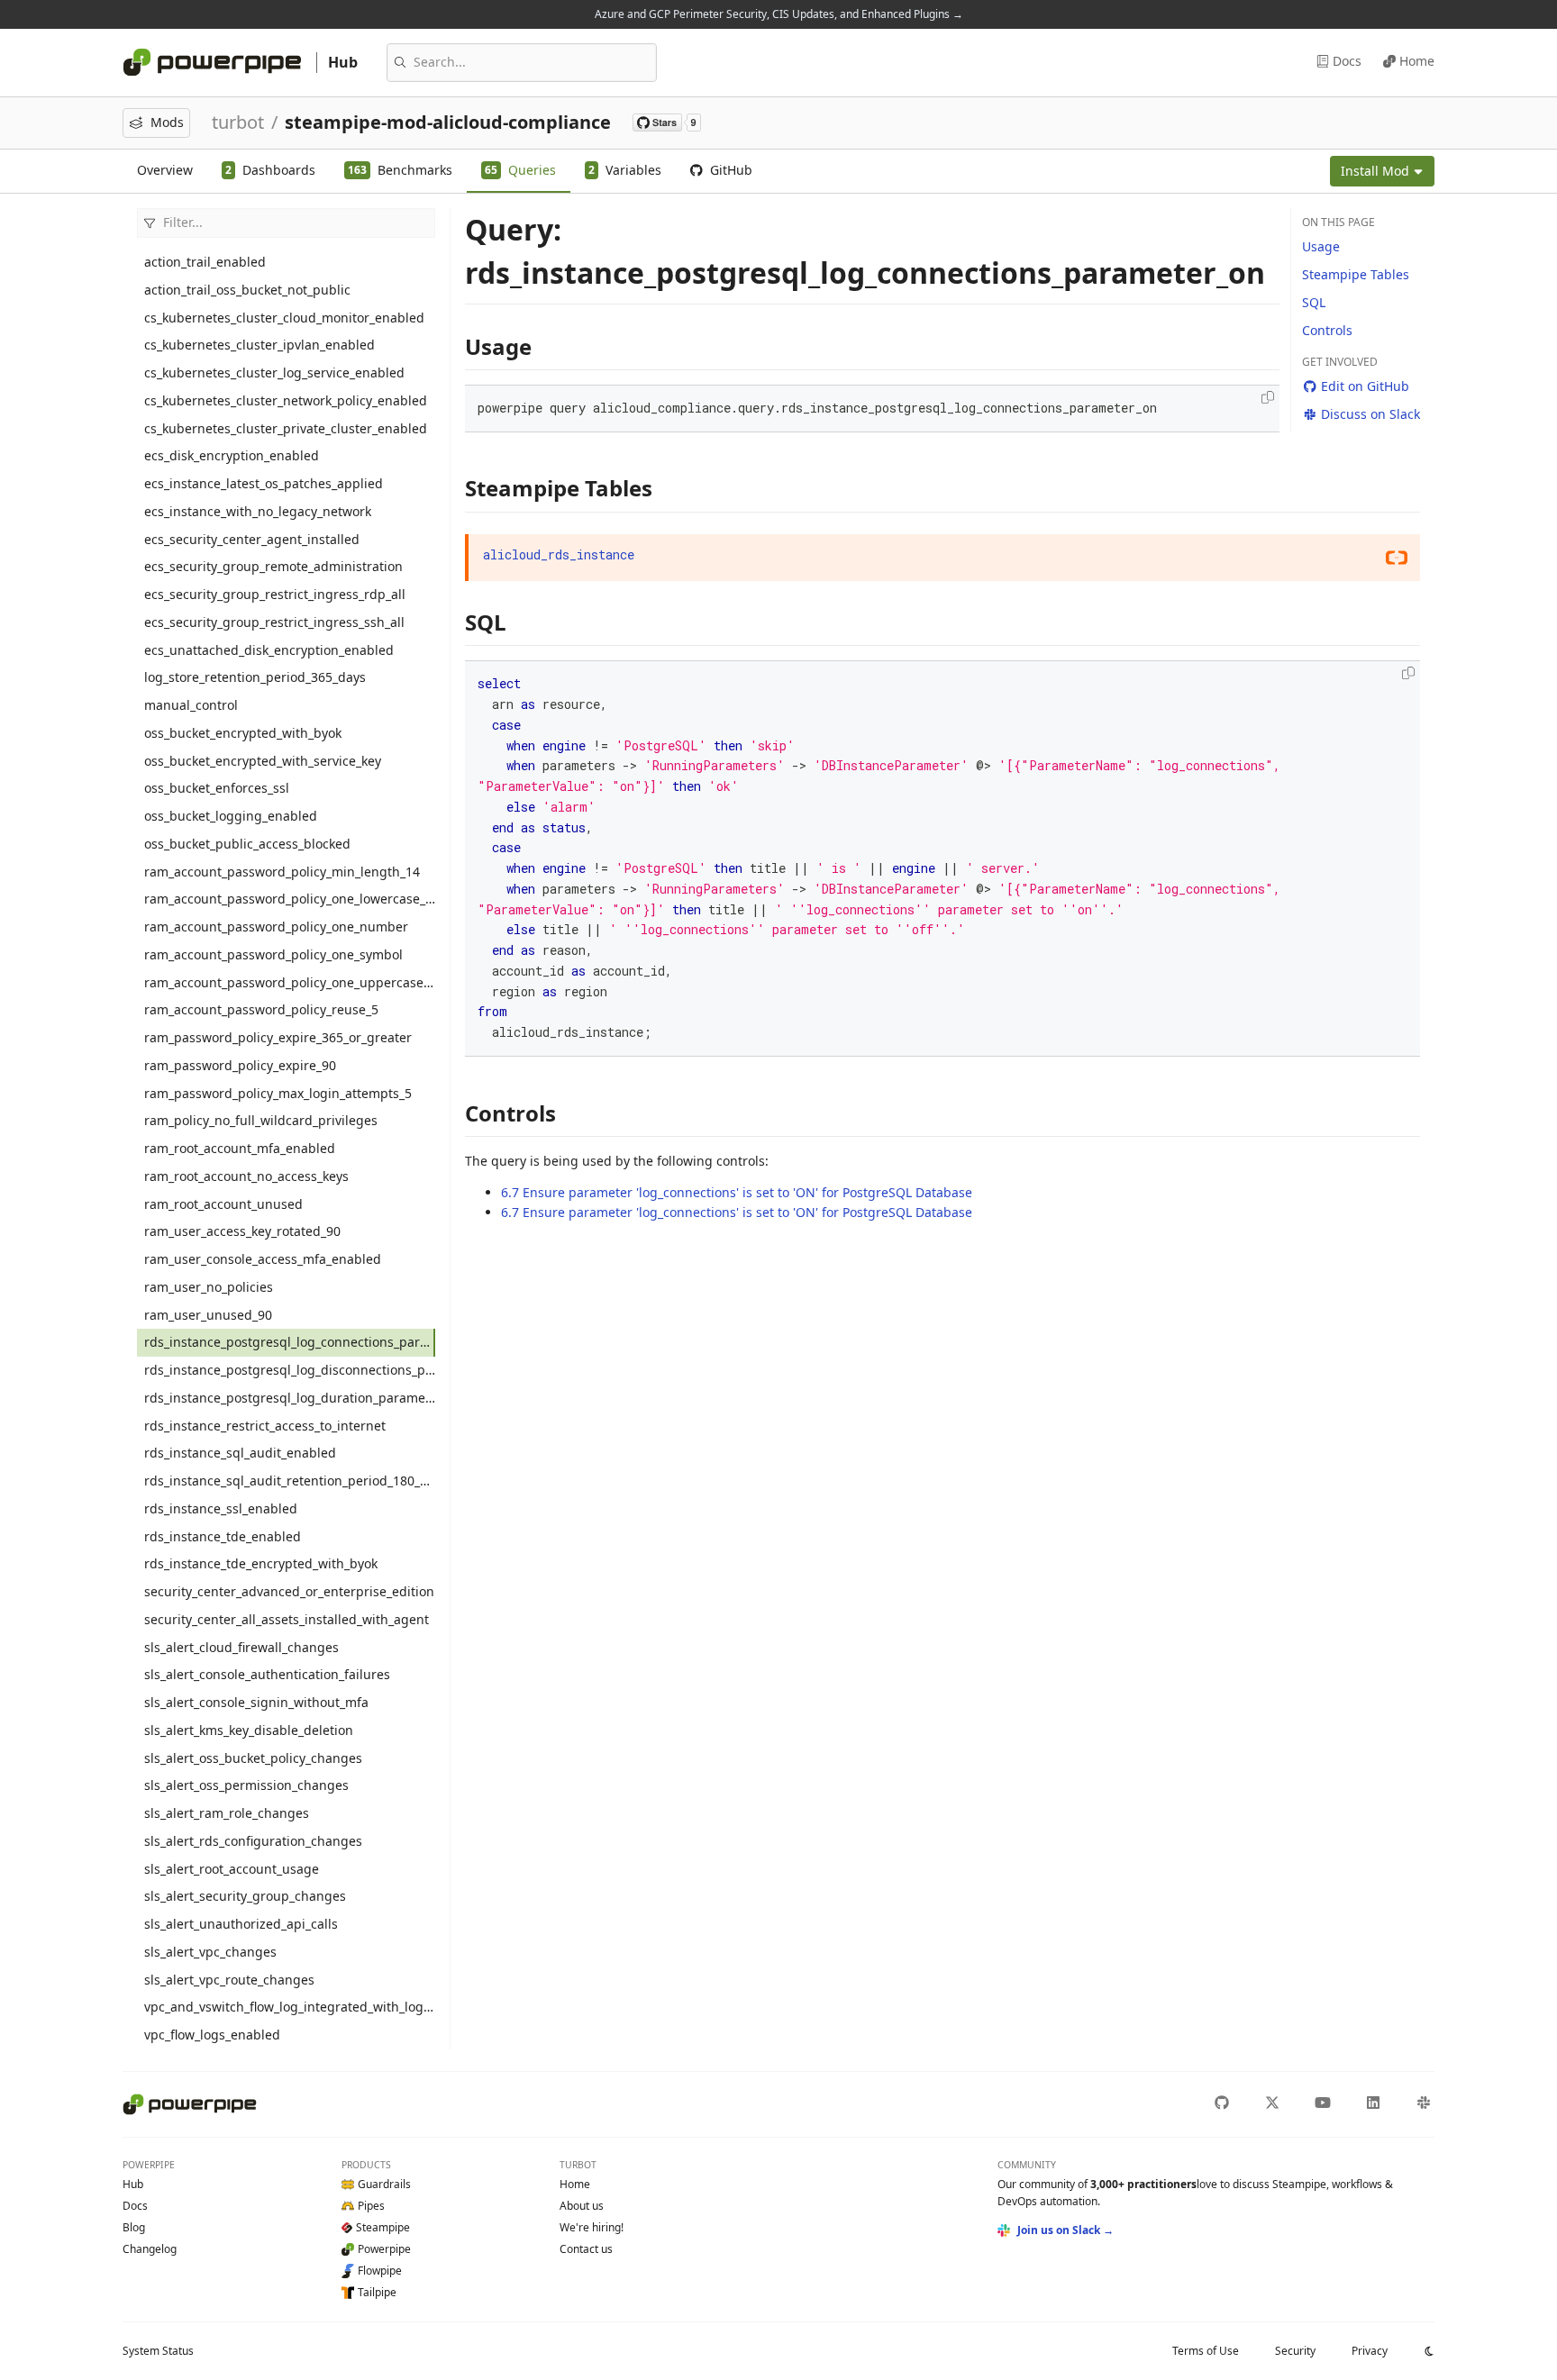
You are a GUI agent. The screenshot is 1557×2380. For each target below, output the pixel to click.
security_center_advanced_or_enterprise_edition (289, 1591)
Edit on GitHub (1365, 386)
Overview (165, 170)
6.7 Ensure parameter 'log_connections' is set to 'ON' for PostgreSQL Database (737, 1192)
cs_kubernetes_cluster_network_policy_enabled (286, 400)
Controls (1327, 330)
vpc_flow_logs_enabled (212, 2035)
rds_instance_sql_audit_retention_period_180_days (290, 1481)
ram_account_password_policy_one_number (276, 927)
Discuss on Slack (1370, 414)
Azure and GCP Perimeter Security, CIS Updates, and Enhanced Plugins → (779, 14)
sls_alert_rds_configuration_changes (253, 1841)
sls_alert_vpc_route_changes (229, 1980)
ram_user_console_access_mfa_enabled (263, 1259)
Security (1295, 2351)
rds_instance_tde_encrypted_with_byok (261, 1563)
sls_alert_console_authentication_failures (267, 1674)
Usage (1321, 246)
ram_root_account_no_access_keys (246, 1176)
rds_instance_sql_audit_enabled (240, 1453)
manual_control (191, 705)
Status (158, 2351)
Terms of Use (1206, 2351)
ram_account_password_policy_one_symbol (273, 954)
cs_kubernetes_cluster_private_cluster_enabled (286, 428)
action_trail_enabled (205, 262)
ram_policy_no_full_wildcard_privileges (261, 1120)
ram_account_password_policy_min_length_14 (282, 872)
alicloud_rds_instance (559, 554)
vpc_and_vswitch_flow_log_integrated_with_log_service (290, 2007)
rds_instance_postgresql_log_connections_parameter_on (290, 1342)
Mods (167, 122)
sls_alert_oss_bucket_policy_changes (253, 1758)
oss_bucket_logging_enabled (231, 816)
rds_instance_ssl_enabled (221, 1508)
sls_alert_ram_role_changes (227, 1813)
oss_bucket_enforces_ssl (217, 788)
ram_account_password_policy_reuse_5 (261, 1009)
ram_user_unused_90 (208, 1315)
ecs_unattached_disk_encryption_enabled (269, 650)
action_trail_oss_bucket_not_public (247, 290)
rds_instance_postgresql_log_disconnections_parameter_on (290, 1370)
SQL (1314, 302)
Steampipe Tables (1356, 274)
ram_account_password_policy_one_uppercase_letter (290, 982)
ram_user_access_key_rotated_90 (242, 1231)
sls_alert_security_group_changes (245, 1896)
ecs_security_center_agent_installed (252, 539)
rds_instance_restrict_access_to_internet (265, 1426)
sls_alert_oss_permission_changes (246, 1785)
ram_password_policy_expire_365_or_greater (278, 1037)
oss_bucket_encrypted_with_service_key (263, 761)
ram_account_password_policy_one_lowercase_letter (290, 899)
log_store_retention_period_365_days (255, 677)
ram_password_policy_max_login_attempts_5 (278, 1093)
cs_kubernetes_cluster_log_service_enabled (274, 372)
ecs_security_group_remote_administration (273, 566)
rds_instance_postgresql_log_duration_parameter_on (290, 1398)
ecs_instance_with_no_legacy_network (258, 511)
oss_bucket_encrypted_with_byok (243, 733)
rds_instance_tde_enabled (223, 1536)
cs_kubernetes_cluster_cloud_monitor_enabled (284, 318)
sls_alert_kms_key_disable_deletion (249, 1730)
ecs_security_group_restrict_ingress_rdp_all (275, 594)
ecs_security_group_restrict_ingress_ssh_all (274, 622)
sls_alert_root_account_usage (232, 1869)
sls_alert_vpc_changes (210, 1952)
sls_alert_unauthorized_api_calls (241, 1924)
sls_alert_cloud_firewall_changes (241, 1647)
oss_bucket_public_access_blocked (247, 844)
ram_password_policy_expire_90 (240, 1065)
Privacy (1370, 2351)
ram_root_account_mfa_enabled (240, 1148)
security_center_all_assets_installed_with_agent (287, 1619)
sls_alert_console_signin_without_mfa (256, 1702)
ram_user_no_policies (209, 1287)
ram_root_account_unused (223, 1204)
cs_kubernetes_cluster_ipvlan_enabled (259, 345)
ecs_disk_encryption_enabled (232, 455)
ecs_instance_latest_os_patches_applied (264, 483)
